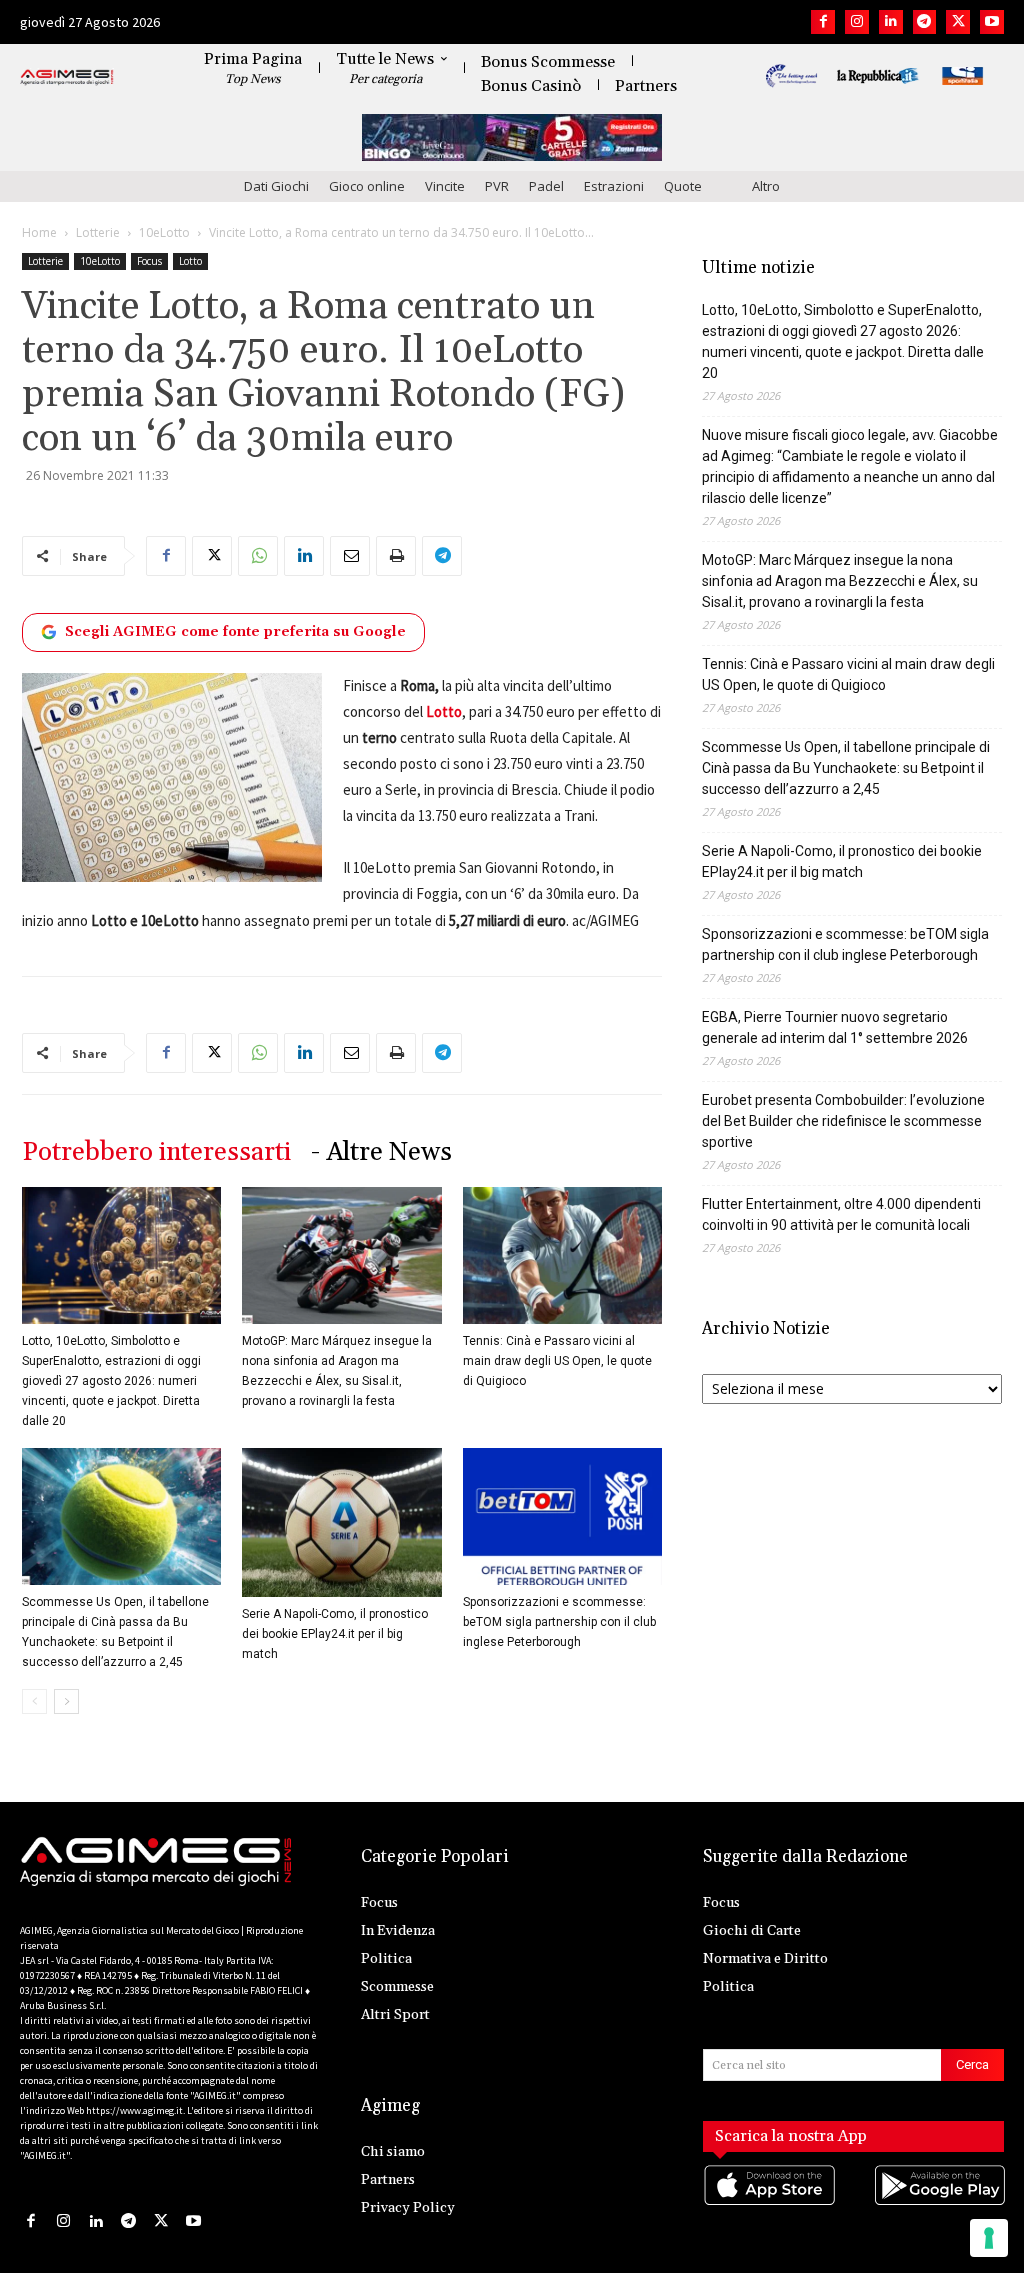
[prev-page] (34, 1701)
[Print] (396, 556)
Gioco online (367, 186)
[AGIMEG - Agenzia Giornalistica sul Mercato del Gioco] (67, 78)
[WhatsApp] (258, 556)
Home (39, 232)
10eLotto (164, 232)
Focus (149, 261)
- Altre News (381, 1152)
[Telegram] (925, 22)
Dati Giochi (276, 186)
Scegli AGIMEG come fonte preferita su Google (235, 632)
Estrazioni (614, 186)
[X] (958, 22)
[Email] (350, 556)
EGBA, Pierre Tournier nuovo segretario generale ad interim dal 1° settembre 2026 (835, 1027)
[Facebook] (823, 22)
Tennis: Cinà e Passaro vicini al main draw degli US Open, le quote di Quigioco (557, 1361)
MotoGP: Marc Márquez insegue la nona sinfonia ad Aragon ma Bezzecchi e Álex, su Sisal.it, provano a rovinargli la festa (840, 581)
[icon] (768, 2205)
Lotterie (98, 232)
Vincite (445, 186)
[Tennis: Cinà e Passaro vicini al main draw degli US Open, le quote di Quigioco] (562, 1255)
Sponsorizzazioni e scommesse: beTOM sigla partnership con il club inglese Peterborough (559, 1622)
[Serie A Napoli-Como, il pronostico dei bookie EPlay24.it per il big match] (341, 1522)
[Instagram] (857, 22)
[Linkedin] (891, 22)
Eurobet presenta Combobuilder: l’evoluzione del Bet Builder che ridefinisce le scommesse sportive (843, 1121)
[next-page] (66, 1701)
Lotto (190, 261)
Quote (683, 186)
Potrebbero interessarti (156, 1152)
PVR (497, 186)
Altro (766, 186)
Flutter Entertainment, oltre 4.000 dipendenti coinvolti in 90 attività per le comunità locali (841, 1214)
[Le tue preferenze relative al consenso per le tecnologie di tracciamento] (989, 2238)
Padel (546, 186)
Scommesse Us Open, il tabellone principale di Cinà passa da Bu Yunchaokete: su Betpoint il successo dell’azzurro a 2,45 (846, 768)
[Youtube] (992, 22)
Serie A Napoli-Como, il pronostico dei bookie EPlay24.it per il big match (335, 1634)
